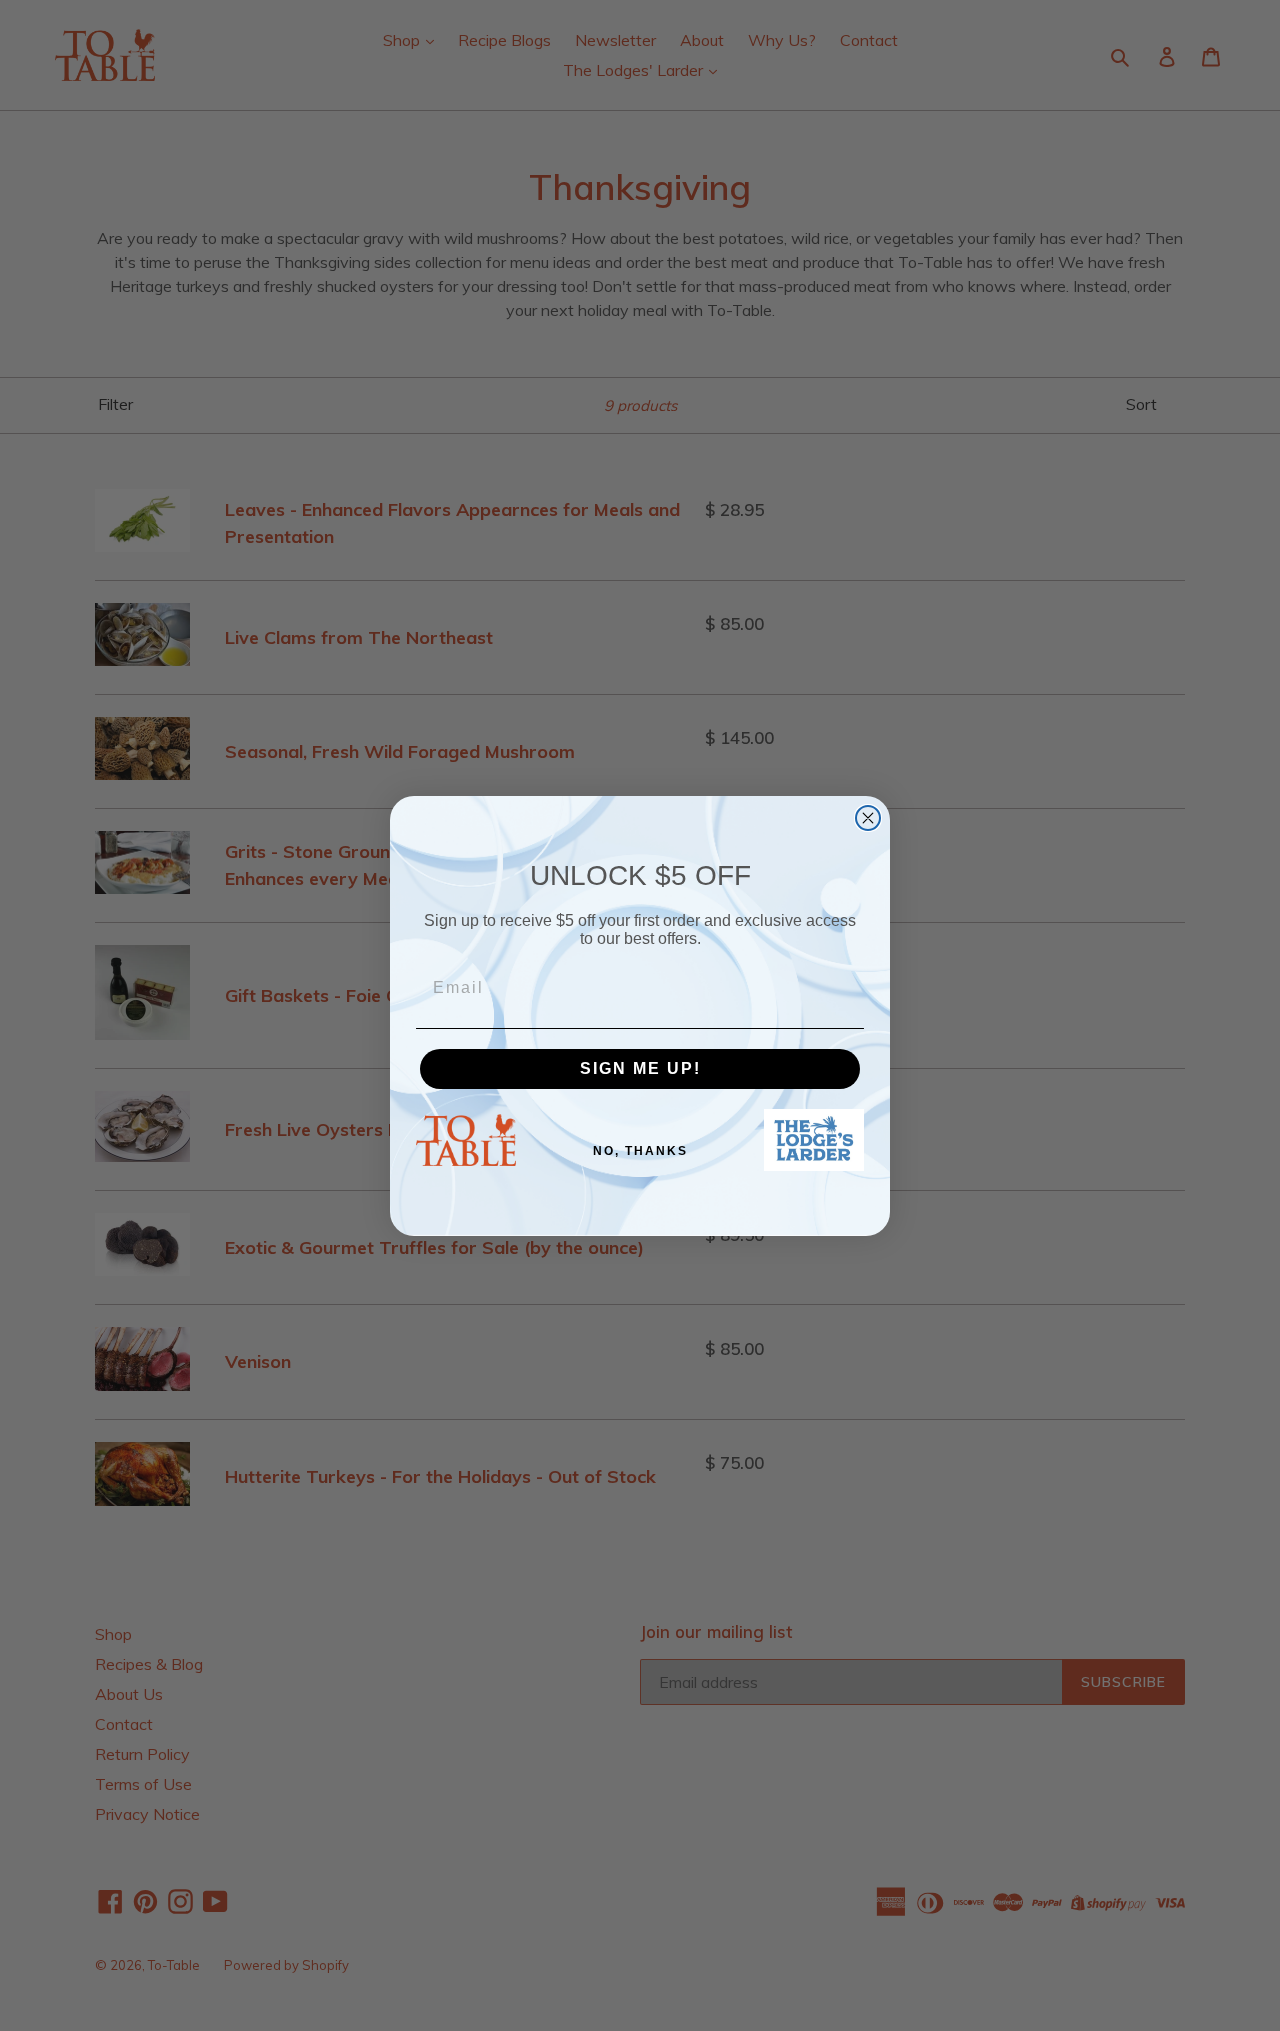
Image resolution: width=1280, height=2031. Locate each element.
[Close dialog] (868, 818)
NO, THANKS (640, 1151)
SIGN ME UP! (640, 1068)
